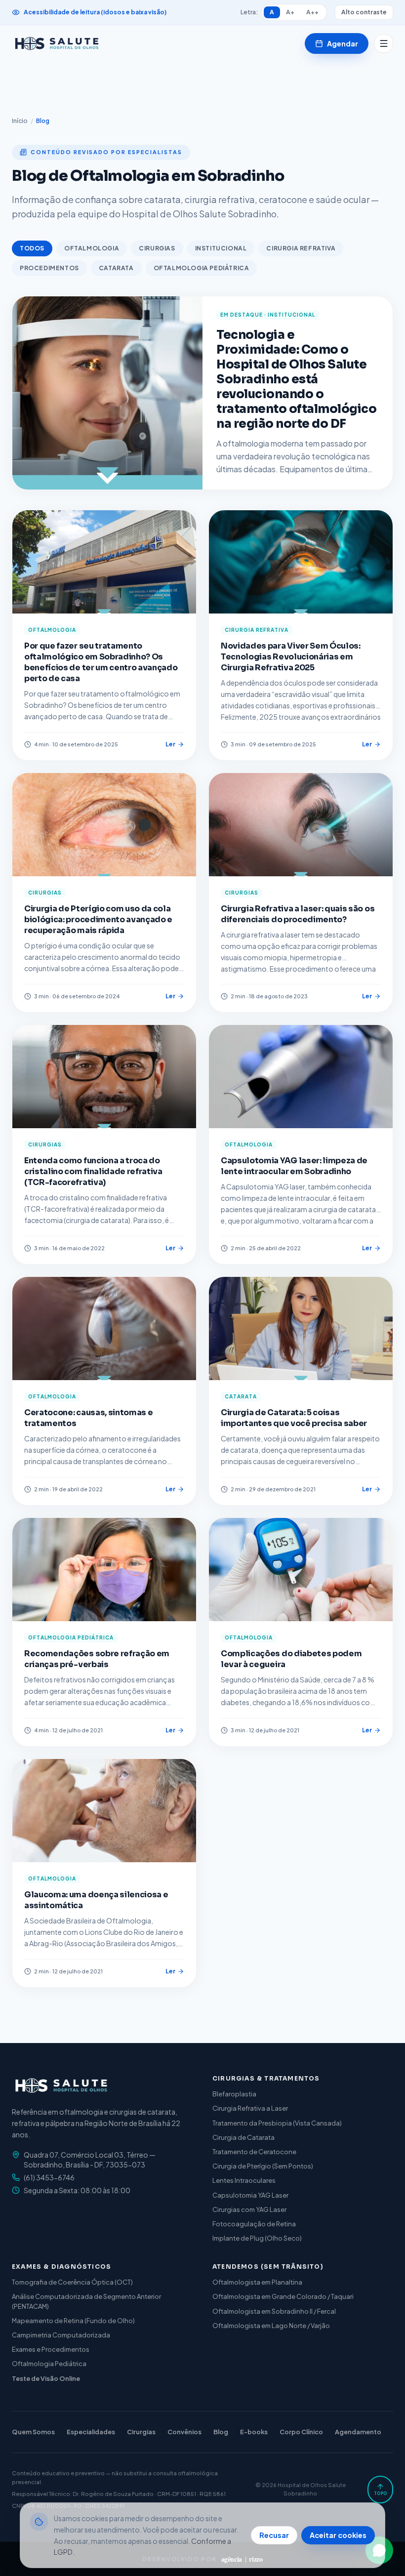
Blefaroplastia (234, 2094)
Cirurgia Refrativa (301, 248)
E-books (254, 2432)
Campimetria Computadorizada (61, 2335)
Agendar (343, 43)
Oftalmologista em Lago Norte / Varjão (271, 2326)
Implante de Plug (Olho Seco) (257, 2238)
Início (20, 121)
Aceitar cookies (338, 2535)
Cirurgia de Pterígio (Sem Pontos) (263, 2166)
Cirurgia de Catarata (243, 2137)
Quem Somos (33, 2432)
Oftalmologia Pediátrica (202, 268)
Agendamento (358, 2432)
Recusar (274, 2535)
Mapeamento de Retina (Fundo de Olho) (73, 2321)
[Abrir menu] (384, 43)
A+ (290, 12)
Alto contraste (364, 12)
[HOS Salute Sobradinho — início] (57, 43)
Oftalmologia (92, 248)
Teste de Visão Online (46, 2378)
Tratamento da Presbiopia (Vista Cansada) (277, 2123)
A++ (312, 12)
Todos (32, 248)
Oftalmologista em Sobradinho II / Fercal (274, 2311)
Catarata (116, 268)
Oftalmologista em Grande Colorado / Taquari (283, 2296)
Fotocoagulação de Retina (254, 2224)
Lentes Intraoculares (244, 2180)
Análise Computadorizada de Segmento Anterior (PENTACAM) (86, 2301)
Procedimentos (49, 268)
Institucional (221, 248)
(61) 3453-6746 (49, 2177)
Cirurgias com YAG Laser (249, 2209)
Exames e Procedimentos (51, 2349)
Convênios (184, 2432)
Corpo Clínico (301, 2432)
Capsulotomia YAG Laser (250, 2195)
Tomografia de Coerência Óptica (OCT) (72, 2282)
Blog (221, 2432)
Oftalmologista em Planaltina (257, 2282)
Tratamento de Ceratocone (254, 2152)
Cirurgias (157, 248)
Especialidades (91, 2432)
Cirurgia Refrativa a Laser (250, 2108)
